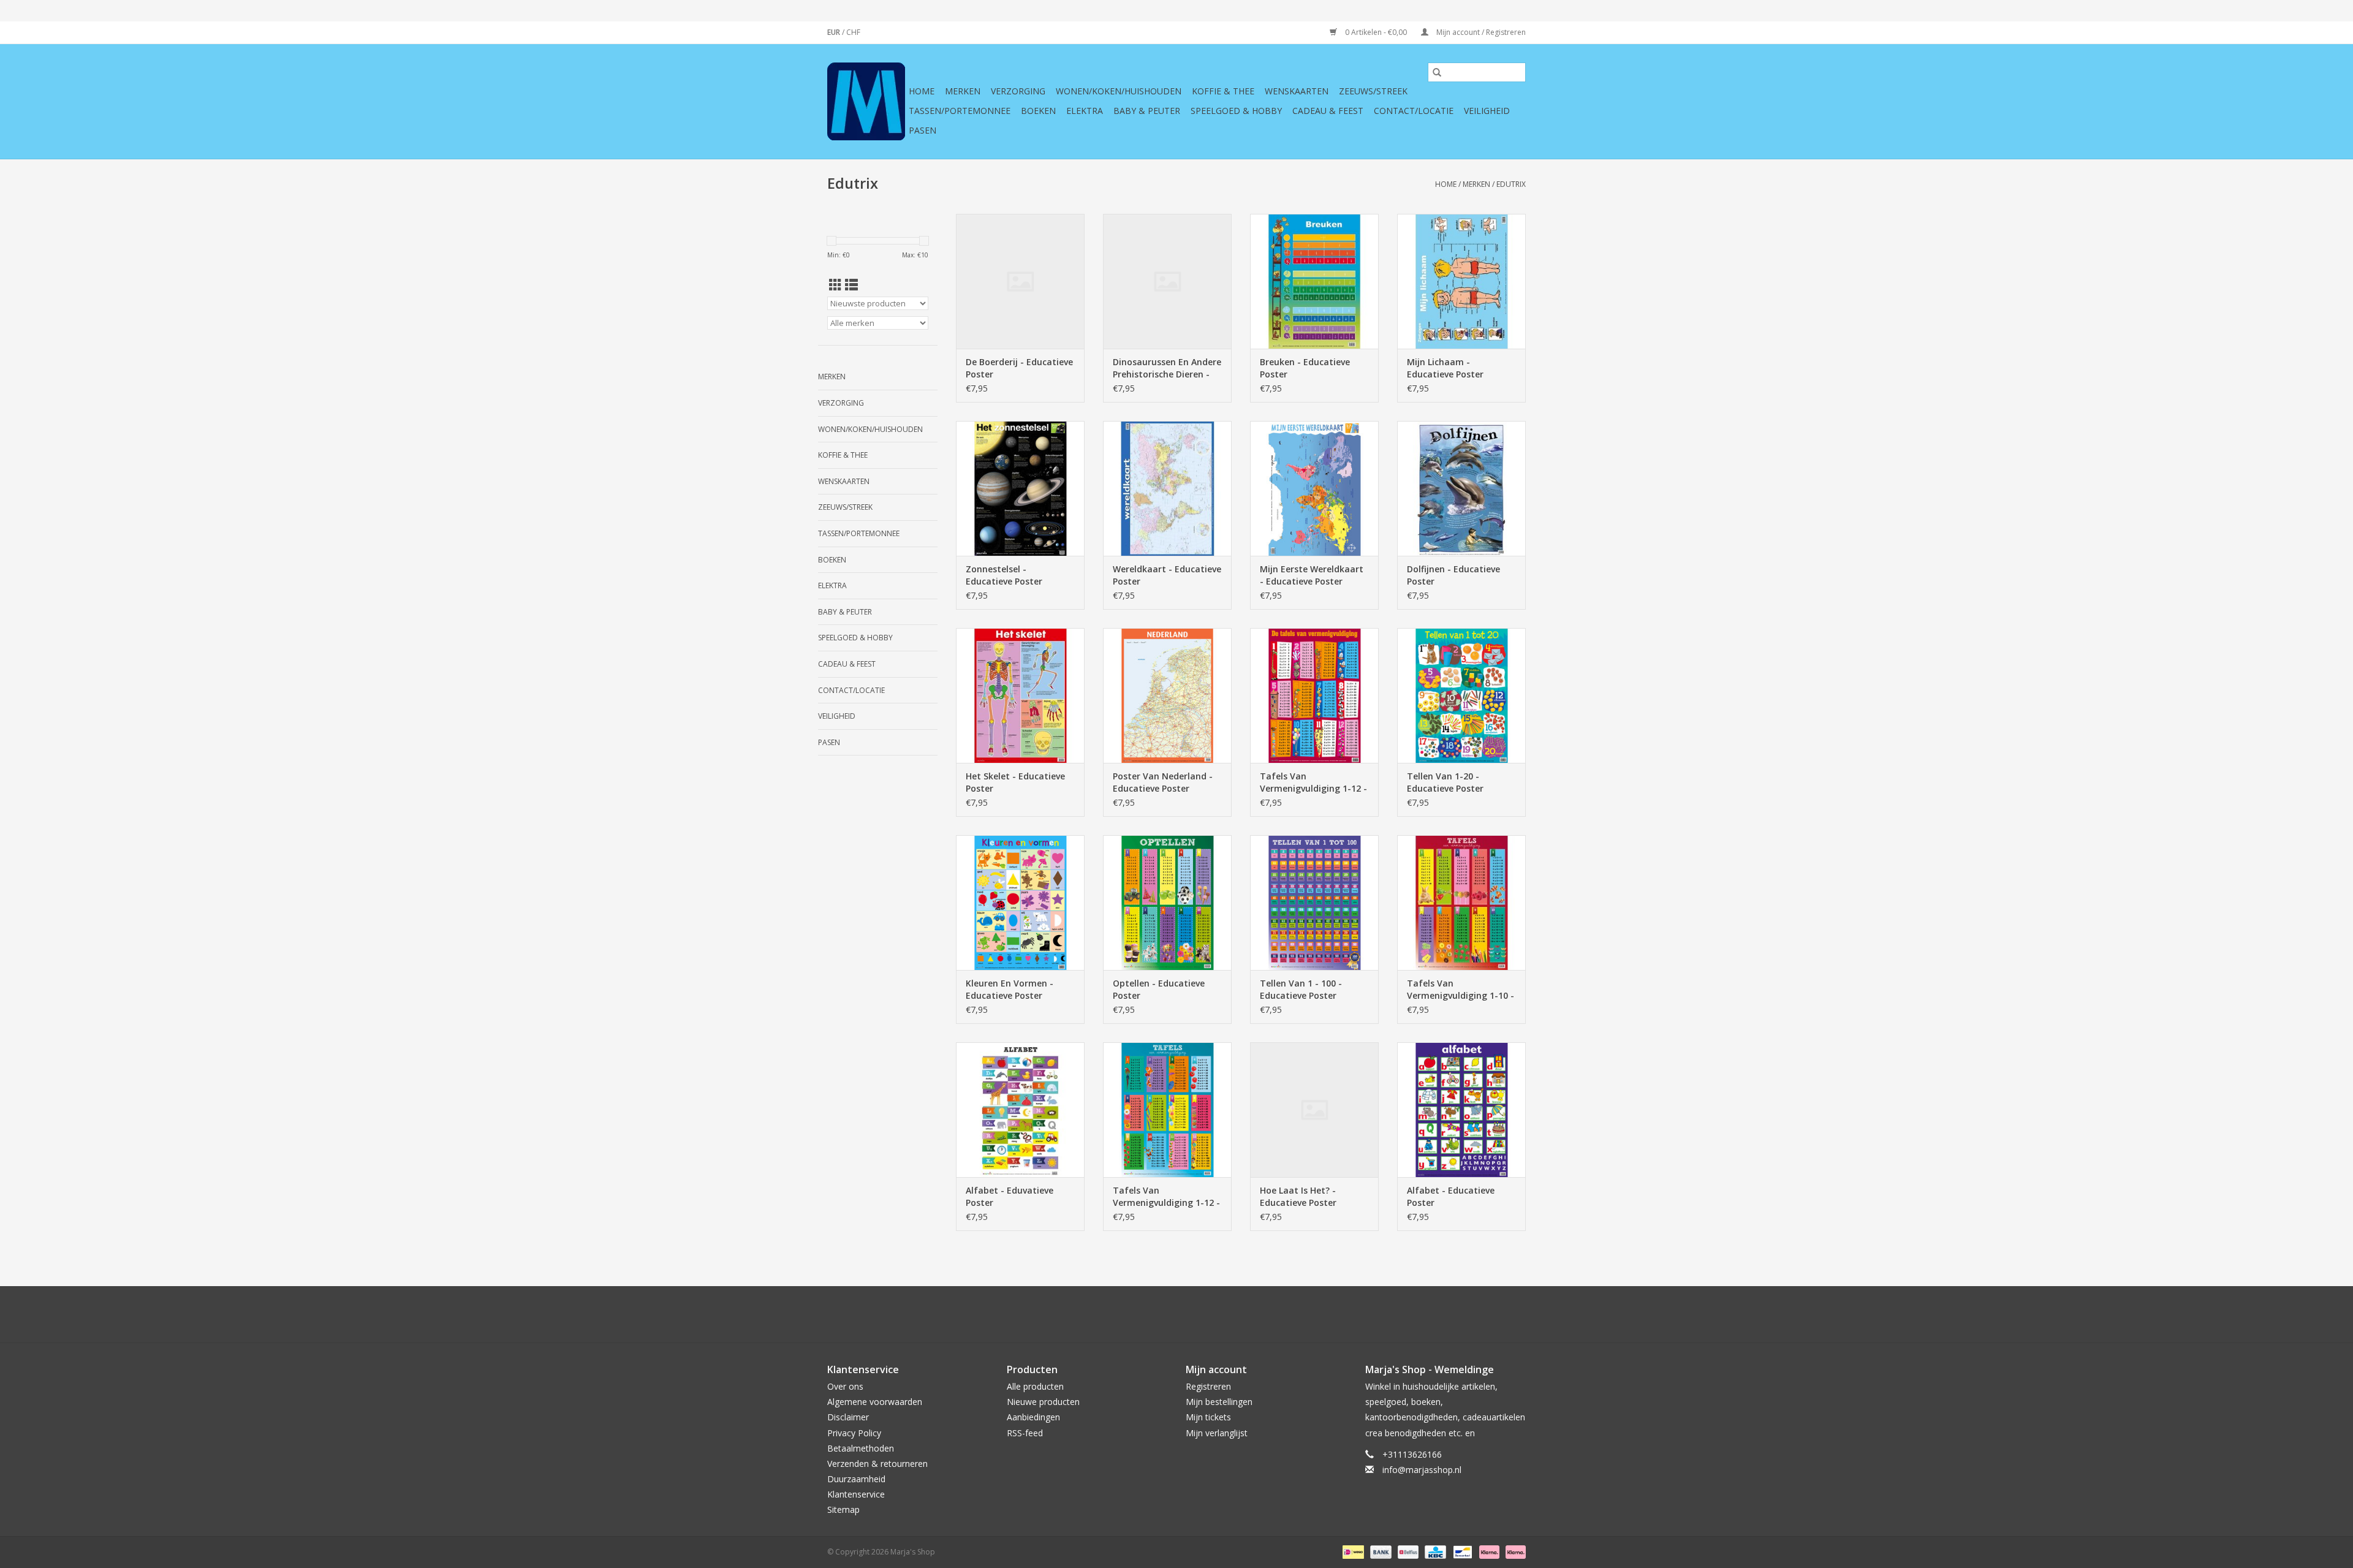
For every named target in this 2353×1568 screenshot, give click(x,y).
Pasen (923, 130)
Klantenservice (856, 1494)
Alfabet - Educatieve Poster (1451, 1196)
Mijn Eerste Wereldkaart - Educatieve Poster (1312, 575)
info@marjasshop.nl (1422, 1470)
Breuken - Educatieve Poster (1305, 368)
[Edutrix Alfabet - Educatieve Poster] (1461, 1110)
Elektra (1085, 111)
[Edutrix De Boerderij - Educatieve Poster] (1020, 281)
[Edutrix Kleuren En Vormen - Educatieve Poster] (1020, 903)
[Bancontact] (1461, 1551)
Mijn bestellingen (1219, 1402)
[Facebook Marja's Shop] (1110, 1314)
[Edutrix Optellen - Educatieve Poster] (1167, 903)
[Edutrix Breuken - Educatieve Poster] (1314, 281)
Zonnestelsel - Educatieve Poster (1004, 575)
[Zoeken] (1437, 72)
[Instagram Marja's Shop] (1243, 1314)
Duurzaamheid (856, 1479)
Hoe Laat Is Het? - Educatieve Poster (1298, 1196)
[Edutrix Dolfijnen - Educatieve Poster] (1461, 488)
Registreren (1208, 1386)
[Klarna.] (1514, 1551)
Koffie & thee (1223, 91)
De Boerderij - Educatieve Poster (1019, 368)
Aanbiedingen (1033, 1417)
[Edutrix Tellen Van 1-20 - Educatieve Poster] (1461, 695)
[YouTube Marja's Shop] (1199, 1314)
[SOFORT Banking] (1488, 1551)
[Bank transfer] (1380, 1551)
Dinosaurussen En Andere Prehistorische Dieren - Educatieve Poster (1167, 368)
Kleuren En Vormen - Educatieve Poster (1010, 989)
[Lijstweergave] (851, 285)
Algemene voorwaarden (875, 1402)
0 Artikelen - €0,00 (1376, 32)
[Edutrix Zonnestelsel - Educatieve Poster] (1020, 488)
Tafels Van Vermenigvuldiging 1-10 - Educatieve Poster (1461, 990)
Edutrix (1511, 184)
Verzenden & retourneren (877, 1464)
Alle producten (1035, 1386)
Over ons (845, 1386)
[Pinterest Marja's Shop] (1176, 1314)
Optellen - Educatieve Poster (1159, 989)
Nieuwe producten (1043, 1402)
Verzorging (1018, 91)
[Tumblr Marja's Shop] (1221, 1314)
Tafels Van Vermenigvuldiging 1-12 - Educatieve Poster (1313, 782)
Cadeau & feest (1328, 111)
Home (922, 91)
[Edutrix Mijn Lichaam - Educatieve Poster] (1461, 281)
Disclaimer (848, 1417)
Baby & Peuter (1147, 111)
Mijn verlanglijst (1217, 1433)
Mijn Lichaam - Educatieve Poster (1445, 368)
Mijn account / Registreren (1480, 32)
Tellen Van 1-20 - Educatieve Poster (1445, 782)
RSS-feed (1025, 1433)
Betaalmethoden (861, 1448)
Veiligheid (1487, 111)
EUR (835, 32)
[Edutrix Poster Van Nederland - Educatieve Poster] (1167, 695)
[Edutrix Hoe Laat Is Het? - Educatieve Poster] (1314, 1110)
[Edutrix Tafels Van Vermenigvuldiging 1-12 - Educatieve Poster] (1314, 695)
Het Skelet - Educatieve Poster (1015, 782)
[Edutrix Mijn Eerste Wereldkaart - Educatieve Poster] (1314, 488)
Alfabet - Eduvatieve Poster (1010, 1196)
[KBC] (1434, 1551)
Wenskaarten (1297, 91)
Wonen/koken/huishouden (1119, 91)
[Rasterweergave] (835, 285)
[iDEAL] (1352, 1551)
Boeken (1038, 111)
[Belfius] (1407, 1551)
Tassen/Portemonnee (960, 111)
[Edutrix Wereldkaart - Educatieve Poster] (1167, 488)
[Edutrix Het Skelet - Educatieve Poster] (1020, 695)
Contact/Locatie (1414, 111)
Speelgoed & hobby (1236, 111)
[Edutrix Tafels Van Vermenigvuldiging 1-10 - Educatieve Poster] (1461, 903)
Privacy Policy (854, 1433)
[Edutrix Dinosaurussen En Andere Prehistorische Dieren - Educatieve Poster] (1167, 281)
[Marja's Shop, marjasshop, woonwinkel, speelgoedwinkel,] (866, 101)
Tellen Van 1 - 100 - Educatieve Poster (1301, 989)
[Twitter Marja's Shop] (1132, 1314)
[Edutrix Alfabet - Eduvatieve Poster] (1020, 1110)
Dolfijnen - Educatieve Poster (1453, 575)
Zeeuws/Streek (1373, 91)
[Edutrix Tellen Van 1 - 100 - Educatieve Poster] (1314, 903)
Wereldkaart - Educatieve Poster (1167, 575)
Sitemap (843, 1509)
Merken (963, 91)
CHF (853, 32)
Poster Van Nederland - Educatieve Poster (1163, 782)
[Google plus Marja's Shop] (1154, 1314)
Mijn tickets (1208, 1417)
